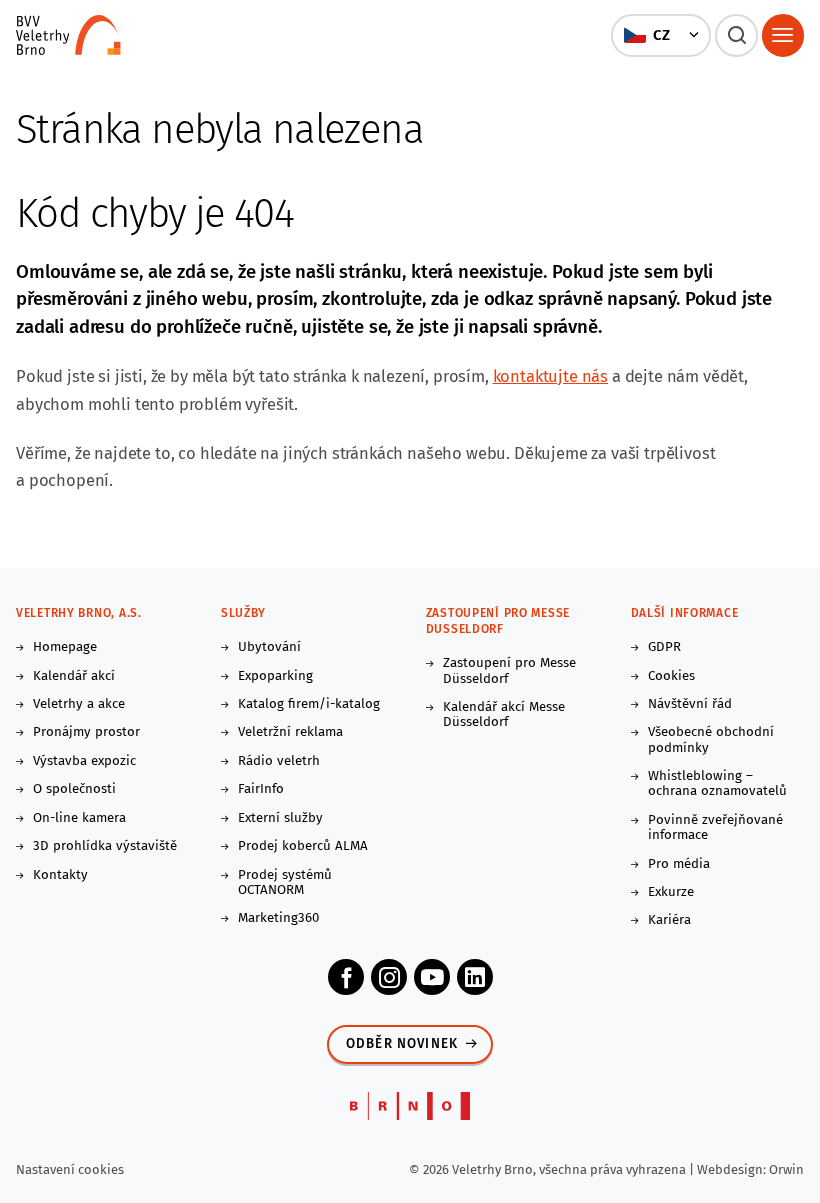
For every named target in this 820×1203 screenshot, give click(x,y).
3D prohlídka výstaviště (105, 846)
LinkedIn (475, 977)
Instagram (389, 977)
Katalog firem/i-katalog (309, 704)
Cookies (671, 676)
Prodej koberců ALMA (303, 846)
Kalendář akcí (74, 676)
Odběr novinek (402, 1044)
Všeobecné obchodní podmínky (711, 740)
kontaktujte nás (551, 376)
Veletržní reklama (290, 732)
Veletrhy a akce (79, 704)
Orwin (786, 1169)
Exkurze (671, 892)
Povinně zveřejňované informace (715, 828)
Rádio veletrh (279, 761)
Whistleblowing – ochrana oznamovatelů (717, 784)
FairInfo (261, 789)
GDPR (664, 647)
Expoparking (275, 676)
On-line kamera (79, 818)
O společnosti (74, 789)
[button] (661, 35)
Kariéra (669, 920)
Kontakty (60, 875)
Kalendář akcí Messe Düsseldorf (504, 715)
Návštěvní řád (690, 704)
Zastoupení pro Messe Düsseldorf (509, 671)
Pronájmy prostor (86, 732)
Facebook (346, 977)
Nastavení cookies (70, 1169)
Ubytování (269, 647)
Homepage (65, 647)
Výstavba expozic (84, 761)
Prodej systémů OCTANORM (285, 883)
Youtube (432, 977)
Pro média (679, 864)
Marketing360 (278, 918)
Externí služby (280, 818)
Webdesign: (733, 1169)
